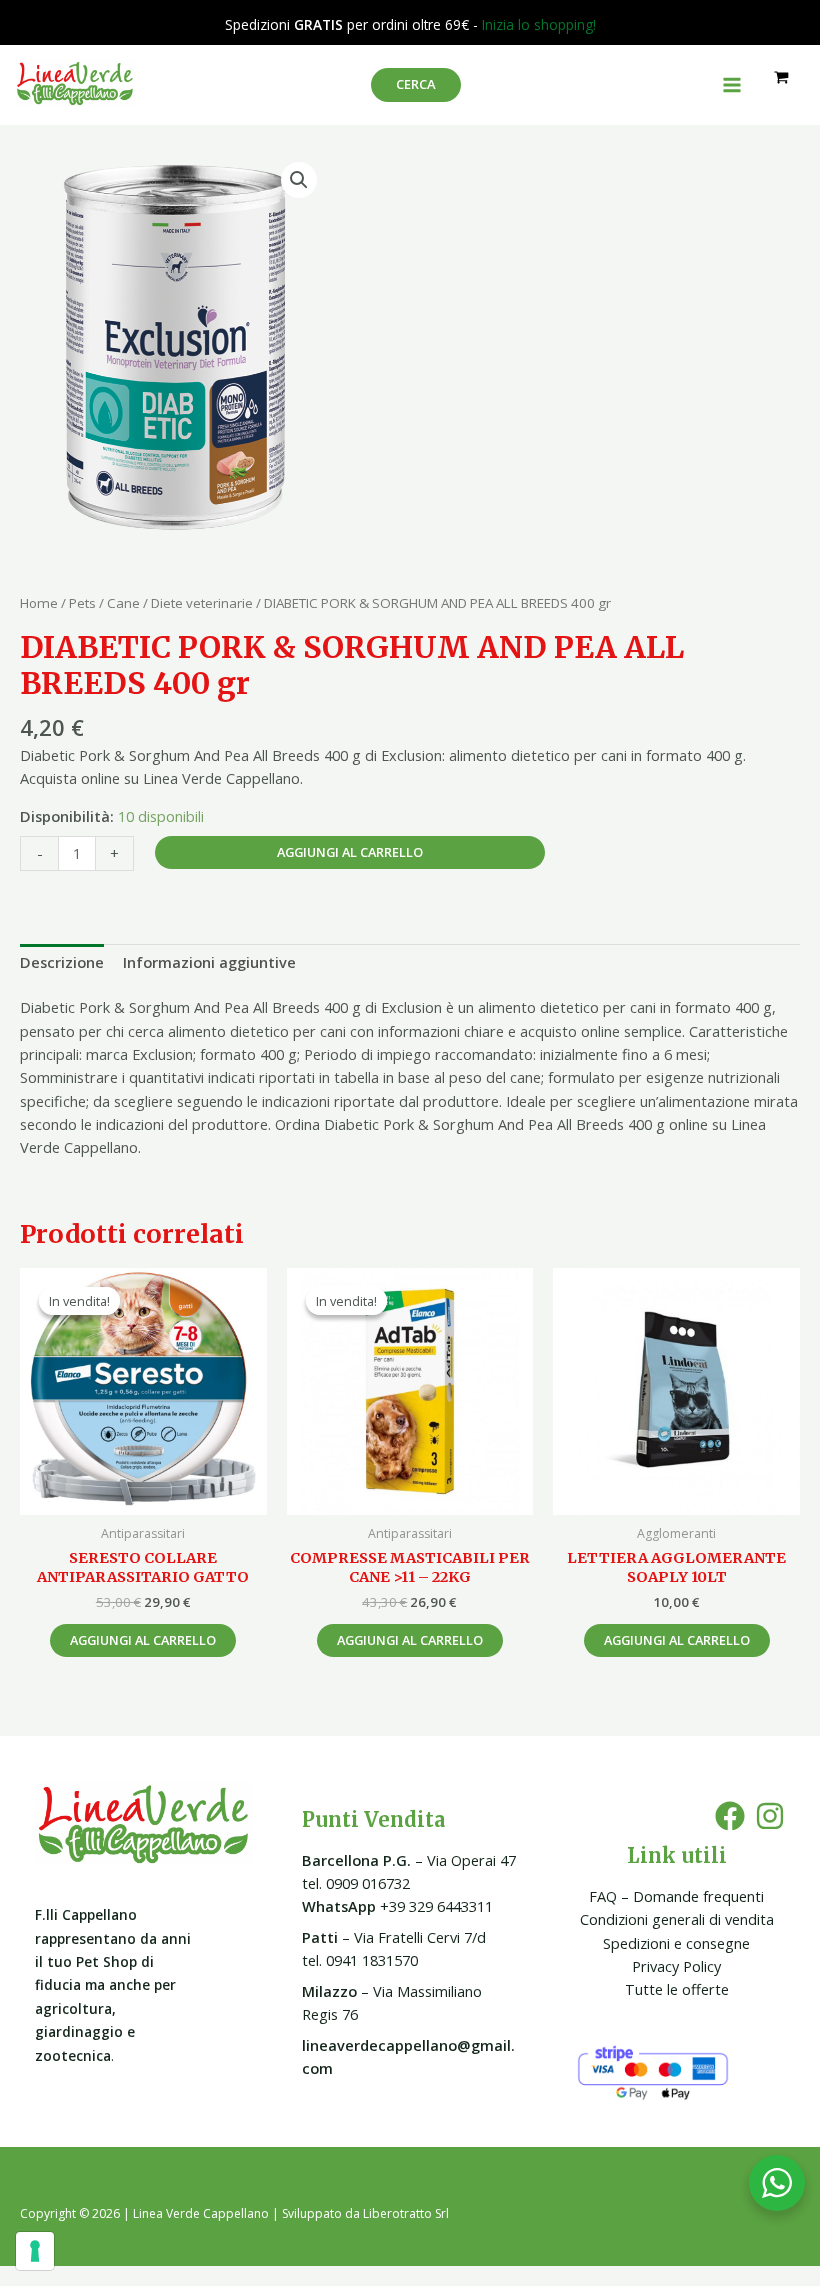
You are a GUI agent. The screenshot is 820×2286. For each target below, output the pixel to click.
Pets (82, 603)
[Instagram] (770, 1816)
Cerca (416, 84)
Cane (123, 603)
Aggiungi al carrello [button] (143, 1640)
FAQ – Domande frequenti (676, 1896)
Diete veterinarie (202, 603)
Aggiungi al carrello (350, 852)
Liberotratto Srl (406, 2213)
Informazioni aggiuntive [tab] (209, 962)
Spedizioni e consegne (676, 1943)
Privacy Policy (676, 1966)
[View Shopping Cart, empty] (781, 77)
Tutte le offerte (677, 1989)
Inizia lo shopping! (539, 24)
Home (39, 603)
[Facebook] (730, 1816)
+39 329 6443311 (397, 1906)
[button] (299, 180)
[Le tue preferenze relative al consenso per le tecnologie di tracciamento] (35, 2251)
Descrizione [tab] (62, 962)
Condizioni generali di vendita (677, 1919)
